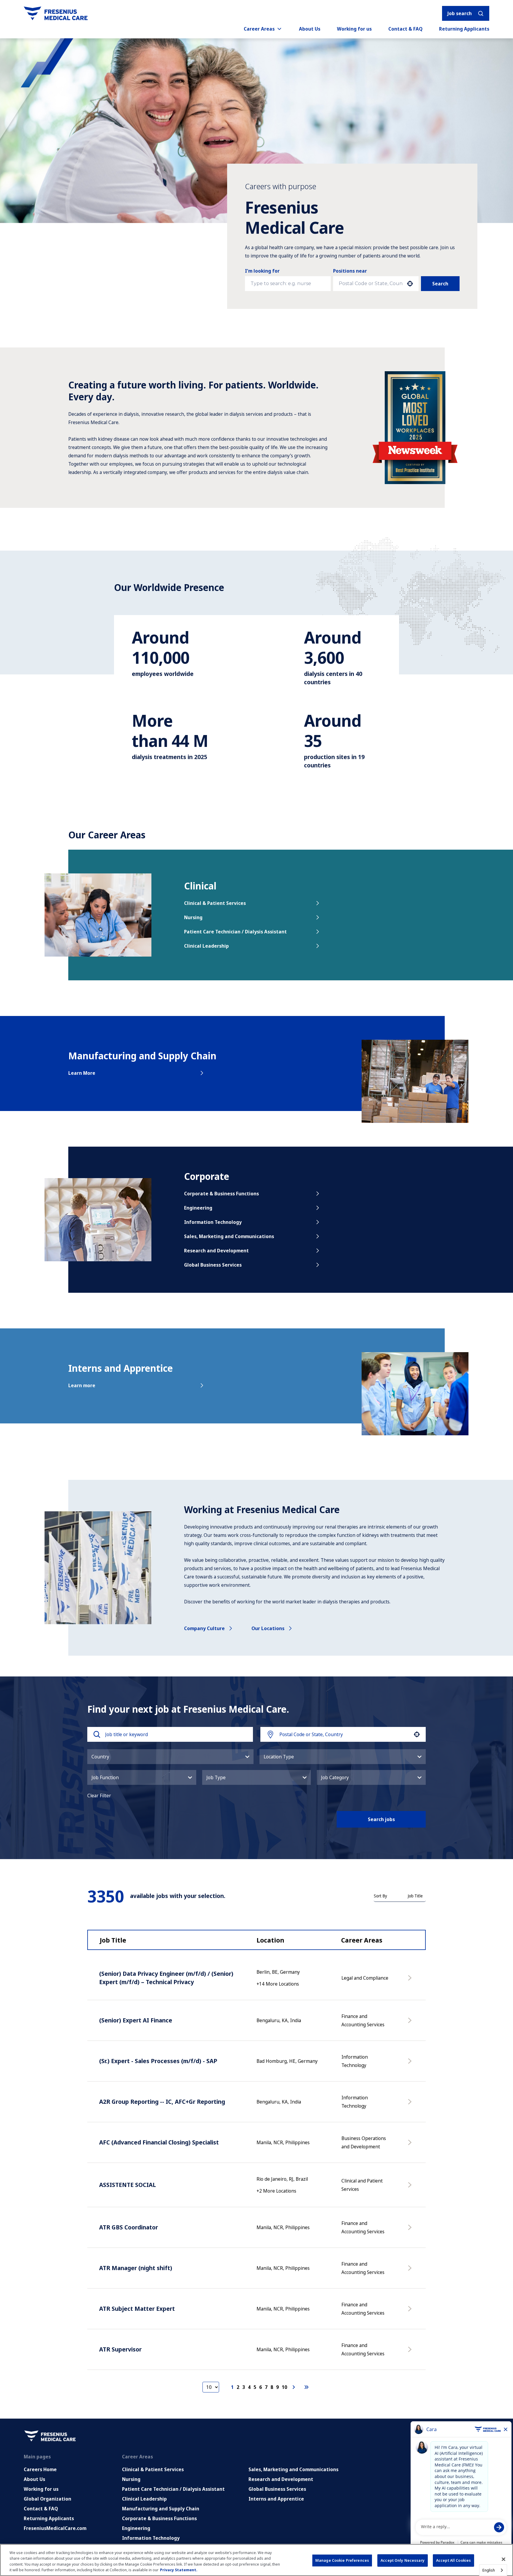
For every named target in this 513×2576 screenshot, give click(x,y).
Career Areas (259, 29)
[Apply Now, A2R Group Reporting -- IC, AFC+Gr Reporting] (411, 2105)
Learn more (82, 1385)
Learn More (82, 1073)
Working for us (354, 29)
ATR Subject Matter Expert (137, 2309)
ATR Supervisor (120, 2349)
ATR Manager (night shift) (136, 2268)
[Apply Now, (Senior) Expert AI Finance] (411, 2023)
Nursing (193, 917)
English (489, 2570)
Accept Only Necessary (403, 2560)
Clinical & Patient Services (215, 903)
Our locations (268, 1628)
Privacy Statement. (179, 2570)
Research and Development (216, 1251)
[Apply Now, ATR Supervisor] (411, 2352)
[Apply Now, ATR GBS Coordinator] (411, 2230)
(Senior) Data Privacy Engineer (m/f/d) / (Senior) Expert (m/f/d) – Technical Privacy (166, 1978)
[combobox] (371, 284)
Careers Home (40, 2469)
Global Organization (47, 2499)
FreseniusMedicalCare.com (55, 2528)
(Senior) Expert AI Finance (136, 2020)
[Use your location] (410, 284)
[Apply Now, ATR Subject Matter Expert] (411, 2312)
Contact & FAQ (405, 29)
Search (440, 284)
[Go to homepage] (56, 13)
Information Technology (213, 1222)
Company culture (204, 1628)
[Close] (503, 2559)
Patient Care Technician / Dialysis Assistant (235, 932)
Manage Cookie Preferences (342, 2560)
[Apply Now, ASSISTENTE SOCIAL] (411, 2188)
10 (284, 2387)
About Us (310, 29)
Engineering (198, 1208)
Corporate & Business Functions (221, 1194)
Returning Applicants (464, 29)
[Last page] (306, 2387)
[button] (170, 1757)
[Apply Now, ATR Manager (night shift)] (411, 2271)
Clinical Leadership (206, 946)
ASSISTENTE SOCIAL (128, 2185)
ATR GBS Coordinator (129, 2227)
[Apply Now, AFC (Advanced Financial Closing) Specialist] (411, 2145)
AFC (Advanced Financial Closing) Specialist (159, 2142)
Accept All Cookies (453, 2560)
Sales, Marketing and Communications (229, 1236)
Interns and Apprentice (276, 2499)
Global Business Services (213, 1265)
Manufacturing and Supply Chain (161, 2509)
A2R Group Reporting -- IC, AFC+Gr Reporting (162, 2102)
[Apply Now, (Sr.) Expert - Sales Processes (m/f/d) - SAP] (411, 2064)
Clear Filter (99, 1796)
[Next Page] (294, 2387)
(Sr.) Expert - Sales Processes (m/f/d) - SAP (158, 2061)
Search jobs (381, 1819)
